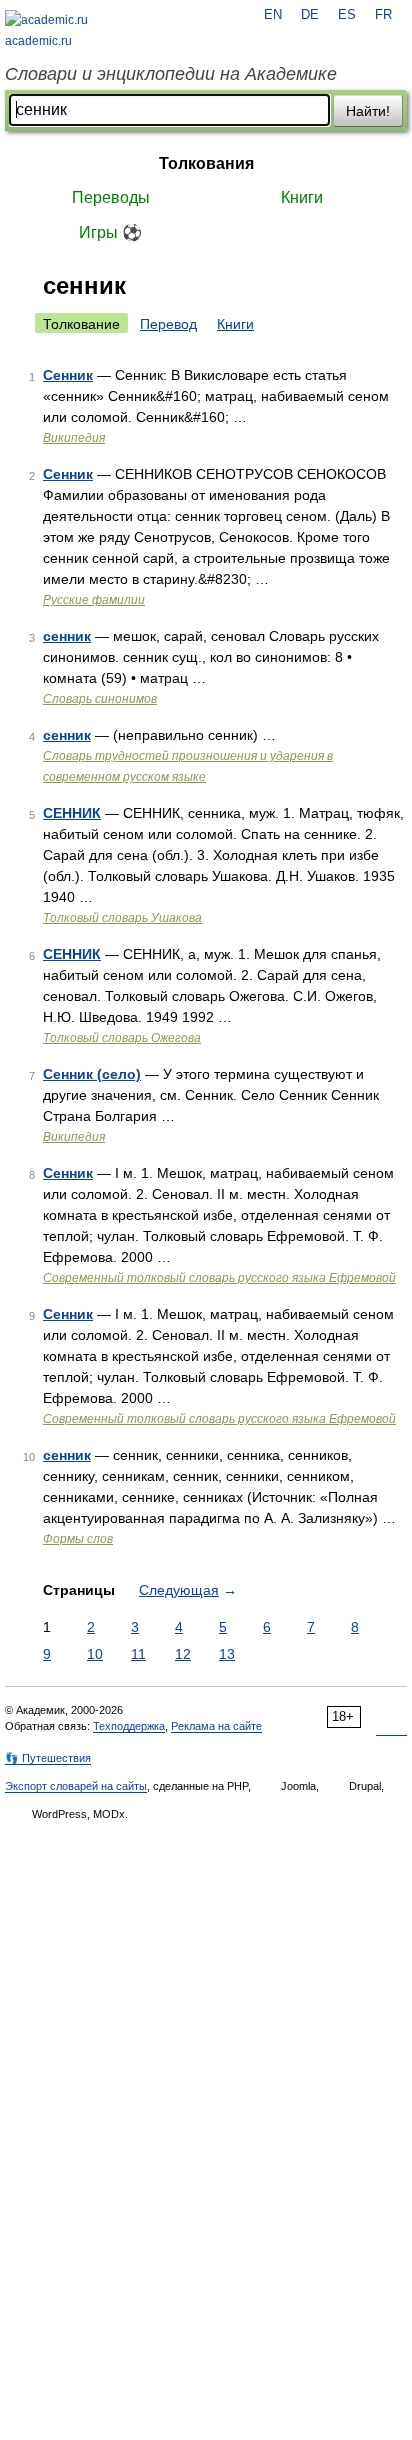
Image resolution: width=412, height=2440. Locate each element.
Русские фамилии (94, 600)
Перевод (168, 324)
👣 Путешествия (48, 1758)
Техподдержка (129, 1726)
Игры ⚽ (110, 232)
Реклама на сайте (216, 1726)
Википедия (74, 438)
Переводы (111, 197)
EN (273, 15)
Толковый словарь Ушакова (122, 918)
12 (183, 1654)
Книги (302, 197)
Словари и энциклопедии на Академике (171, 74)
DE (310, 15)
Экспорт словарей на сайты (76, 1786)
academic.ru (38, 41)
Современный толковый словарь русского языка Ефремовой (219, 1278)
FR (383, 15)
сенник (67, 636)
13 (227, 1654)
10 (95, 1654)
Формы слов (78, 1539)
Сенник (68, 375)
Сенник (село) (92, 1074)
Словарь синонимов (100, 699)
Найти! (368, 111)
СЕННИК (72, 813)
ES (347, 15)
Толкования (206, 163)
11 (138, 1654)
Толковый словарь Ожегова (122, 1038)
